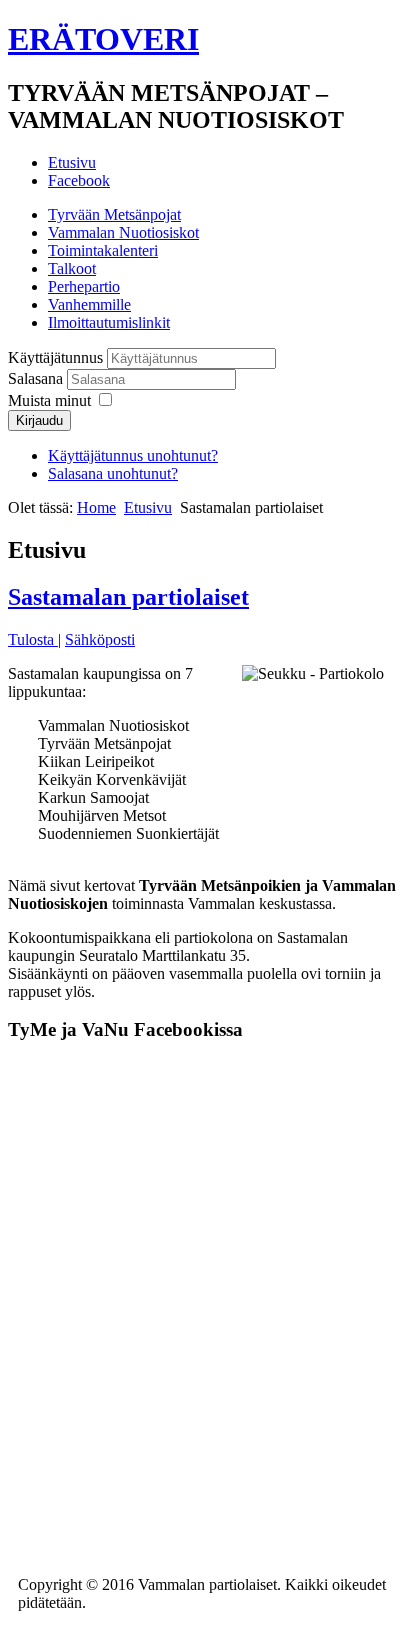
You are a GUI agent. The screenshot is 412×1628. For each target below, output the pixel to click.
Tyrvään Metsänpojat (114, 214)
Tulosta (33, 639)
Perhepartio (84, 286)
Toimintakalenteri (103, 250)
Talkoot (72, 268)
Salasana (37, 378)
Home (96, 507)
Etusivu (72, 162)
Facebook (79, 180)
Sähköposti (100, 639)
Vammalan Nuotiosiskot (123, 232)
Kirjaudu (39, 420)
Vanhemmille (89, 304)
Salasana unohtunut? (113, 473)
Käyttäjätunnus (55, 357)
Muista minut (49, 400)
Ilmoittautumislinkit (109, 322)
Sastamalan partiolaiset (128, 597)
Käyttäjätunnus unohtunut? (133, 455)
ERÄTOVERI (103, 39)
